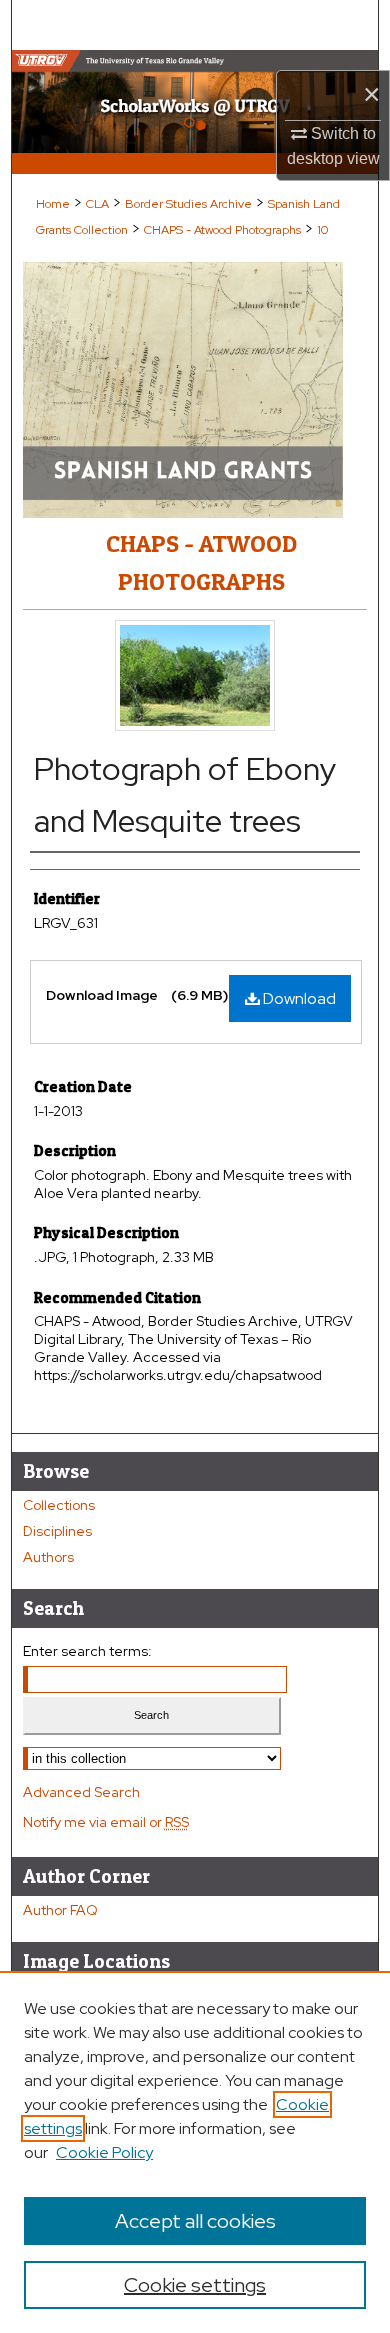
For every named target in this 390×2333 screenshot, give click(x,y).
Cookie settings (195, 2285)
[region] (195, 2152)
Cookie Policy (104, 2152)
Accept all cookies (195, 2221)
